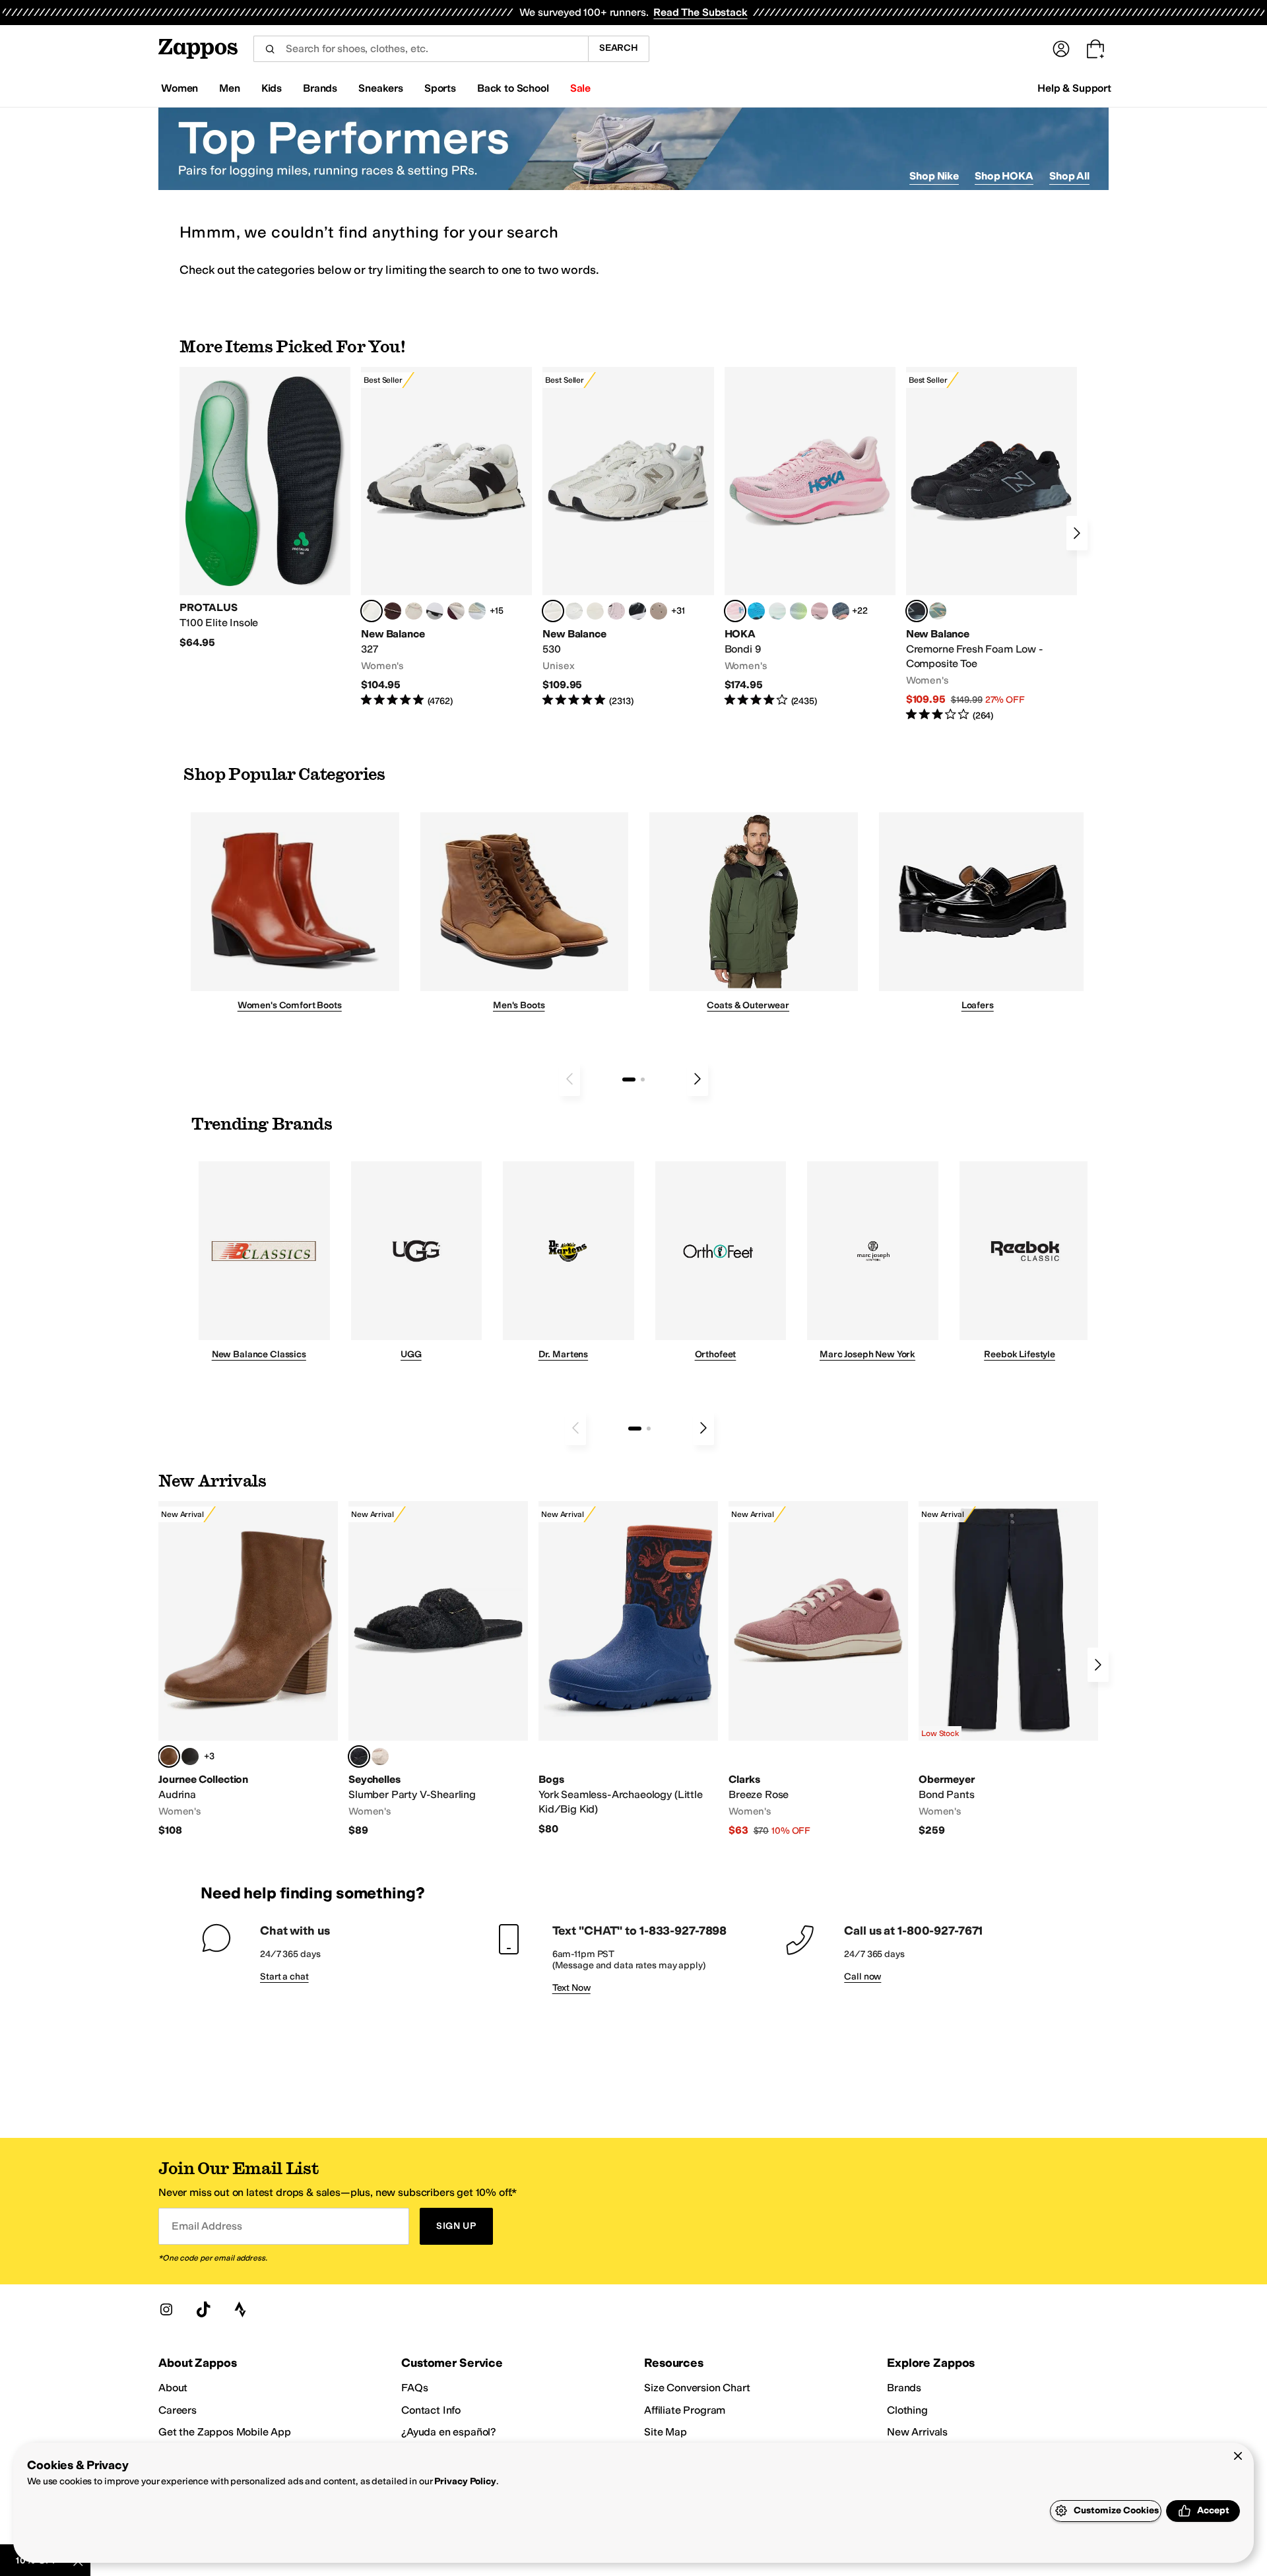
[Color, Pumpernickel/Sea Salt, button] (393, 611)
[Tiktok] (203, 2309)
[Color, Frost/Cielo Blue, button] (777, 611)
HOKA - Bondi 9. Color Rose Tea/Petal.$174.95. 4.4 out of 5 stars (810, 537)
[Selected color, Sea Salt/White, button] (372, 611)
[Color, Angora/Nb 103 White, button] (477, 611)
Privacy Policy (465, 2481)
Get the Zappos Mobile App (225, 2432)
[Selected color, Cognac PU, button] (169, 1756)
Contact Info (431, 2410)
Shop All (1069, 176)
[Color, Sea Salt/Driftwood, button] (659, 611)
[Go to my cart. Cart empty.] (1095, 49)
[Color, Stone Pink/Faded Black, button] (616, 611)
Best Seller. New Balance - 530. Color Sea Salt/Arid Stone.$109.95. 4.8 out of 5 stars (628, 537)
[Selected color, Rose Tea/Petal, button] (735, 611)
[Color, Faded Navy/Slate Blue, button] (841, 611)
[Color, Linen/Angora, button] (414, 611)
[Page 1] (629, 1079)
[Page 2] (643, 1079)
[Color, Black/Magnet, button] (637, 611)
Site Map (666, 2432)
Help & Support (1074, 88)
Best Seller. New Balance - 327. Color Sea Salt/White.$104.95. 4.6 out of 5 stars (446, 537)
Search (619, 48)
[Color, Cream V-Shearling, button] (380, 1756)
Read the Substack (700, 12)
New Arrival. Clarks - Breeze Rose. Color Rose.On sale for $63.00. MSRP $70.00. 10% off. (818, 1669)
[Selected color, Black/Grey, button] (917, 611)
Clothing (907, 2410)
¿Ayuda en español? (449, 2432)
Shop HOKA (1004, 176)
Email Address (207, 2226)
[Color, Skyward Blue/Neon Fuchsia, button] (756, 611)
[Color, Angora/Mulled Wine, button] (456, 611)
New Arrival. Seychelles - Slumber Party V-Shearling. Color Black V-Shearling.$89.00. (438, 1669)
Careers (178, 2410)
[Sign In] (1061, 49)
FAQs (414, 2388)
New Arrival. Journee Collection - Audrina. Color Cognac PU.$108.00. (248, 1669)
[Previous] (569, 1079)
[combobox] (421, 49)
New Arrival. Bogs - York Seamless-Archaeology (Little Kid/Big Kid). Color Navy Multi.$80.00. (628, 1668)
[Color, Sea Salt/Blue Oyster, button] (574, 611)
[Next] (1077, 533)
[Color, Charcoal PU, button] (190, 1756)
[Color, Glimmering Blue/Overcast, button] (798, 611)
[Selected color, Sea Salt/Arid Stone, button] (553, 611)
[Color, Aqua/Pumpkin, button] (938, 611)
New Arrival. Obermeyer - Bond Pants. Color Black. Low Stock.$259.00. (1008, 1669)
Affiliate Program (685, 2410)
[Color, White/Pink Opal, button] (820, 611)
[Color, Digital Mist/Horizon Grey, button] (435, 611)
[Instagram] (166, 2309)
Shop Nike (934, 176)
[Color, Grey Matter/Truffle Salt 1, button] (595, 611)
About (173, 2388)
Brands (904, 2388)
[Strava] (240, 2309)
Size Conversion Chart (697, 2388)
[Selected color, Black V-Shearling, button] (359, 1756)
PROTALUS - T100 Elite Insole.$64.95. (265, 508)
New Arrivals (917, 2432)
